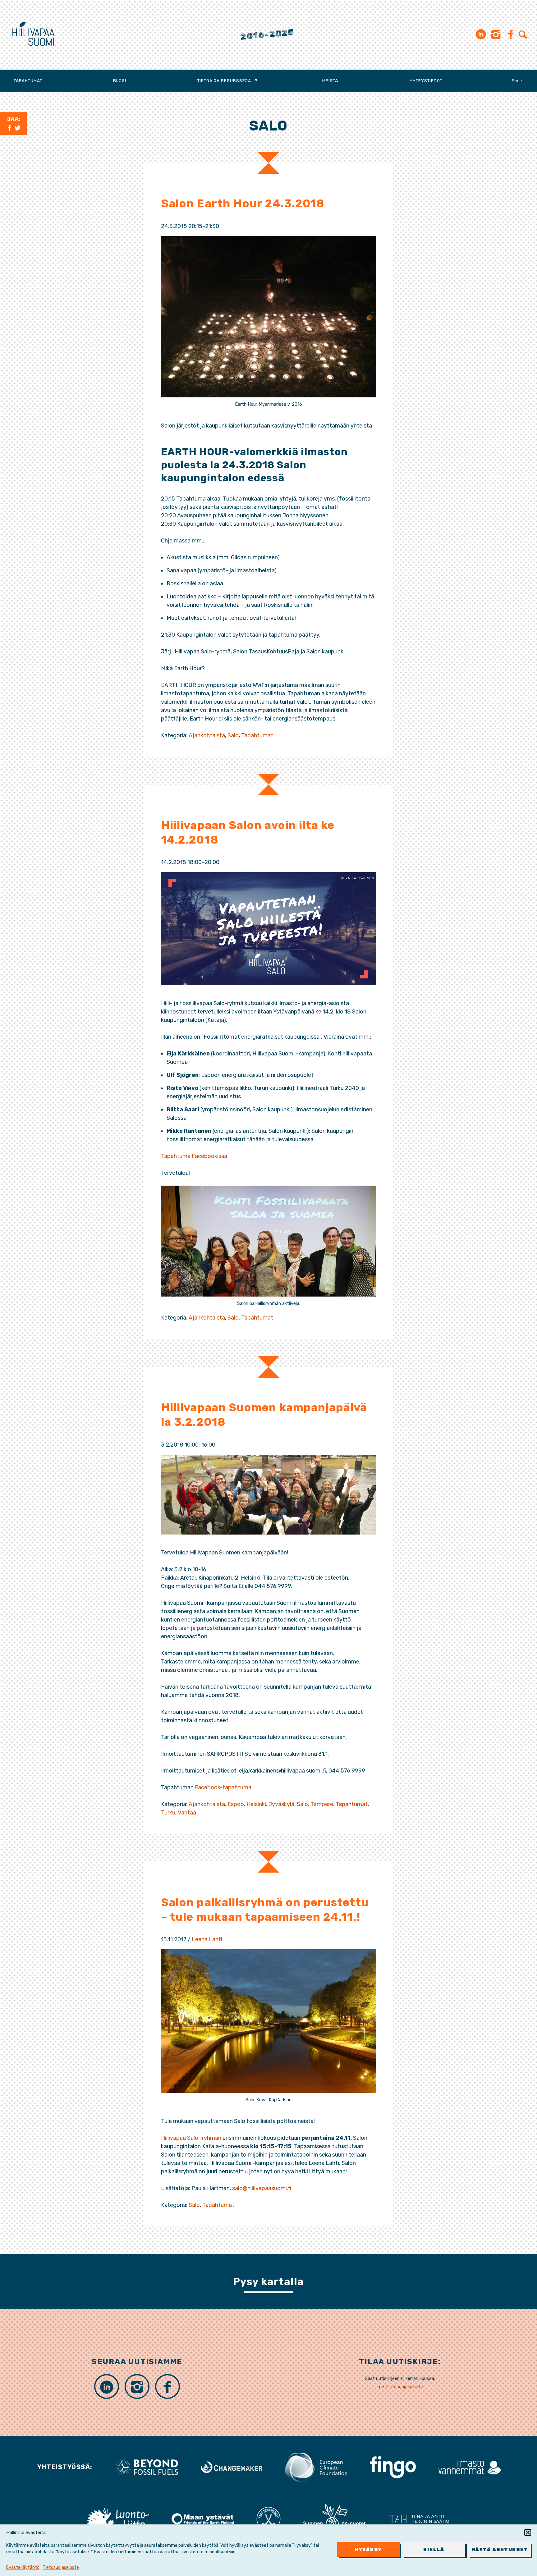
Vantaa (187, 1813)
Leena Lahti (207, 1939)
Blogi (120, 80)
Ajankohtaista (207, 735)
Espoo (236, 1804)
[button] (528, 2533)
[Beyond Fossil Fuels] (147, 2467)
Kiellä (434, 2550)
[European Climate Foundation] (316, 2467)
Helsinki (256, 1804)
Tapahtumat (28, 80)
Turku (168, 1813)
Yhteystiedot (426, 80)
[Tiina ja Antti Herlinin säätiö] (419, 2519)
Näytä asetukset (500, 2550)
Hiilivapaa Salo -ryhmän (191, 2138)
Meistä (330, 80)
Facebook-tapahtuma (223, 1787)
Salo (233, 735)
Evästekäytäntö (23, 2567)
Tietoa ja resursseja (224, 80)
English (519, 80)
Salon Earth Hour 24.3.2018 (243, 203)
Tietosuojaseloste (61, 2567)
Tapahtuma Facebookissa (194, 1156)
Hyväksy (368, 2550)
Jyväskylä (281, 1804)
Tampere (322, 1804)
